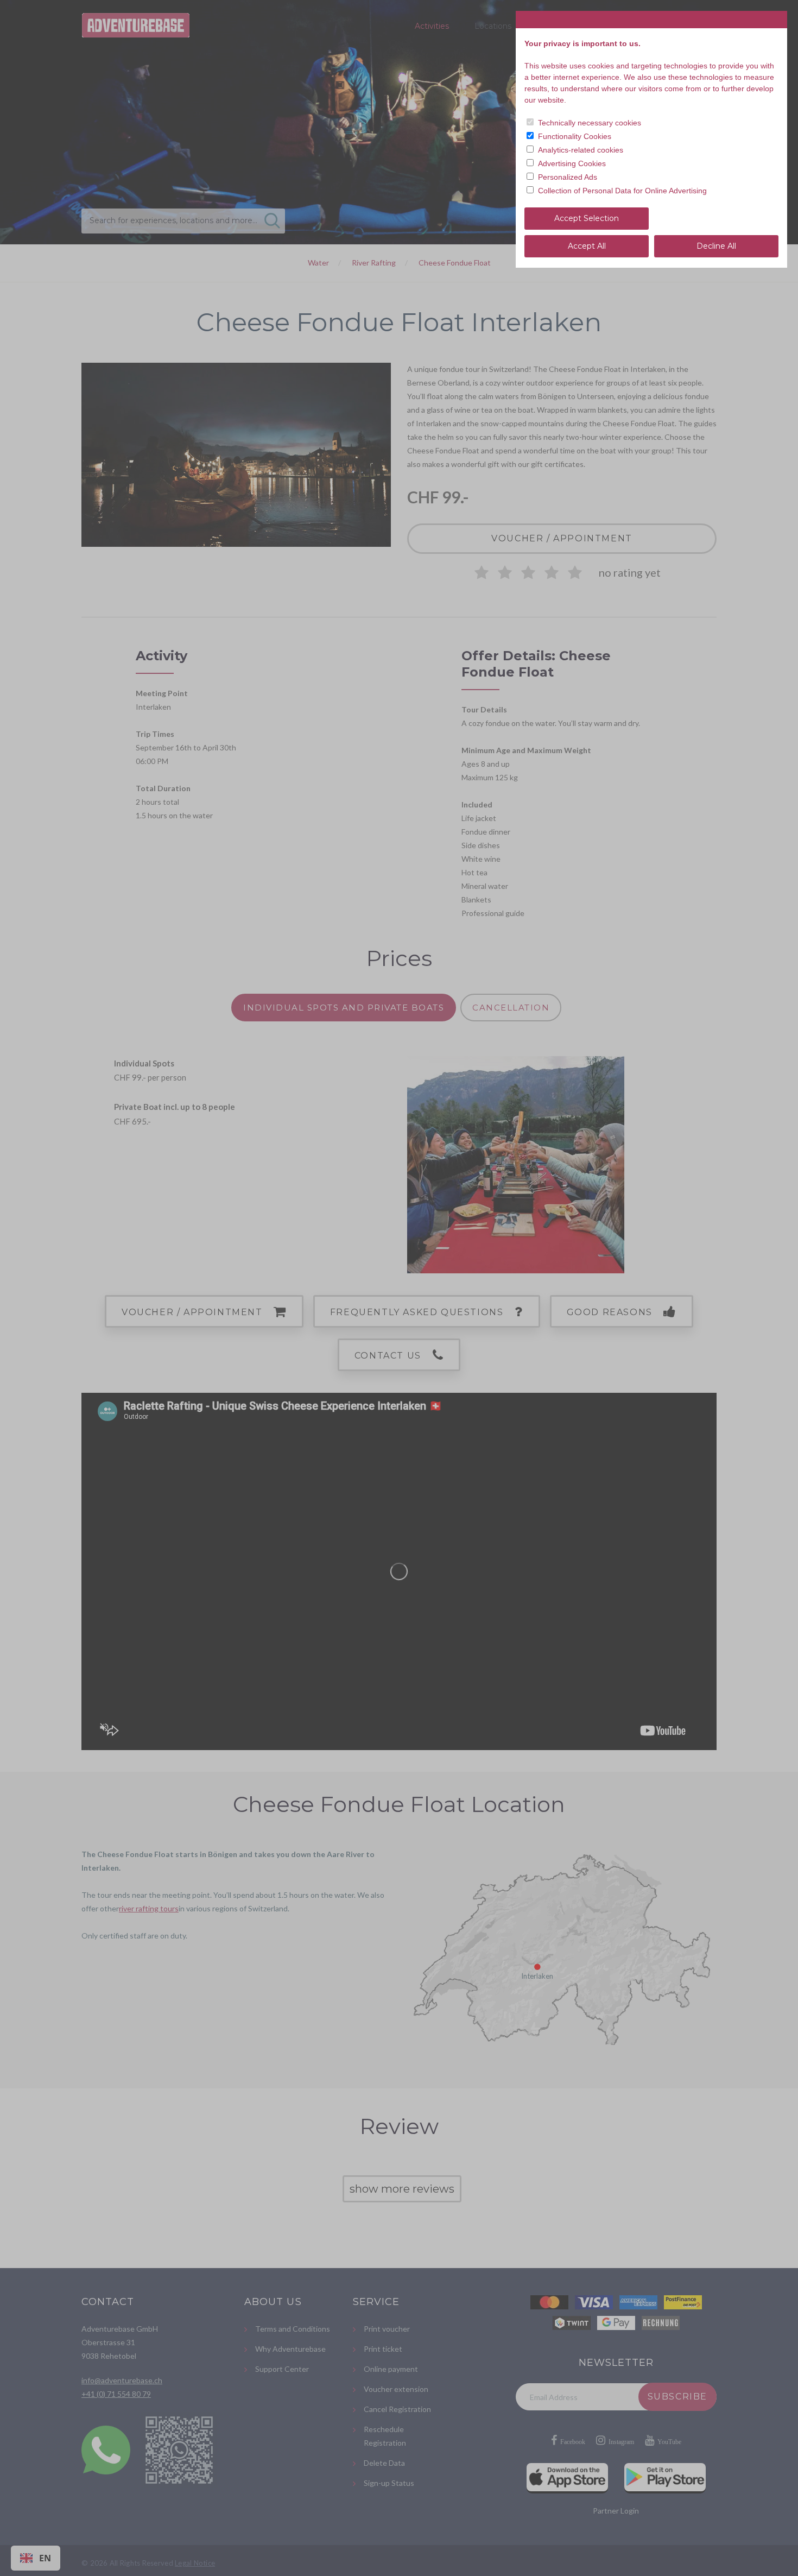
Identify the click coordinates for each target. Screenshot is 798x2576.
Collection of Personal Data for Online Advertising (622, 191)
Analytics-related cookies (581, 150)
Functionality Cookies (575, 136)
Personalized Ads (568, 177)
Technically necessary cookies (590, 123)
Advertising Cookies (572, 163)
